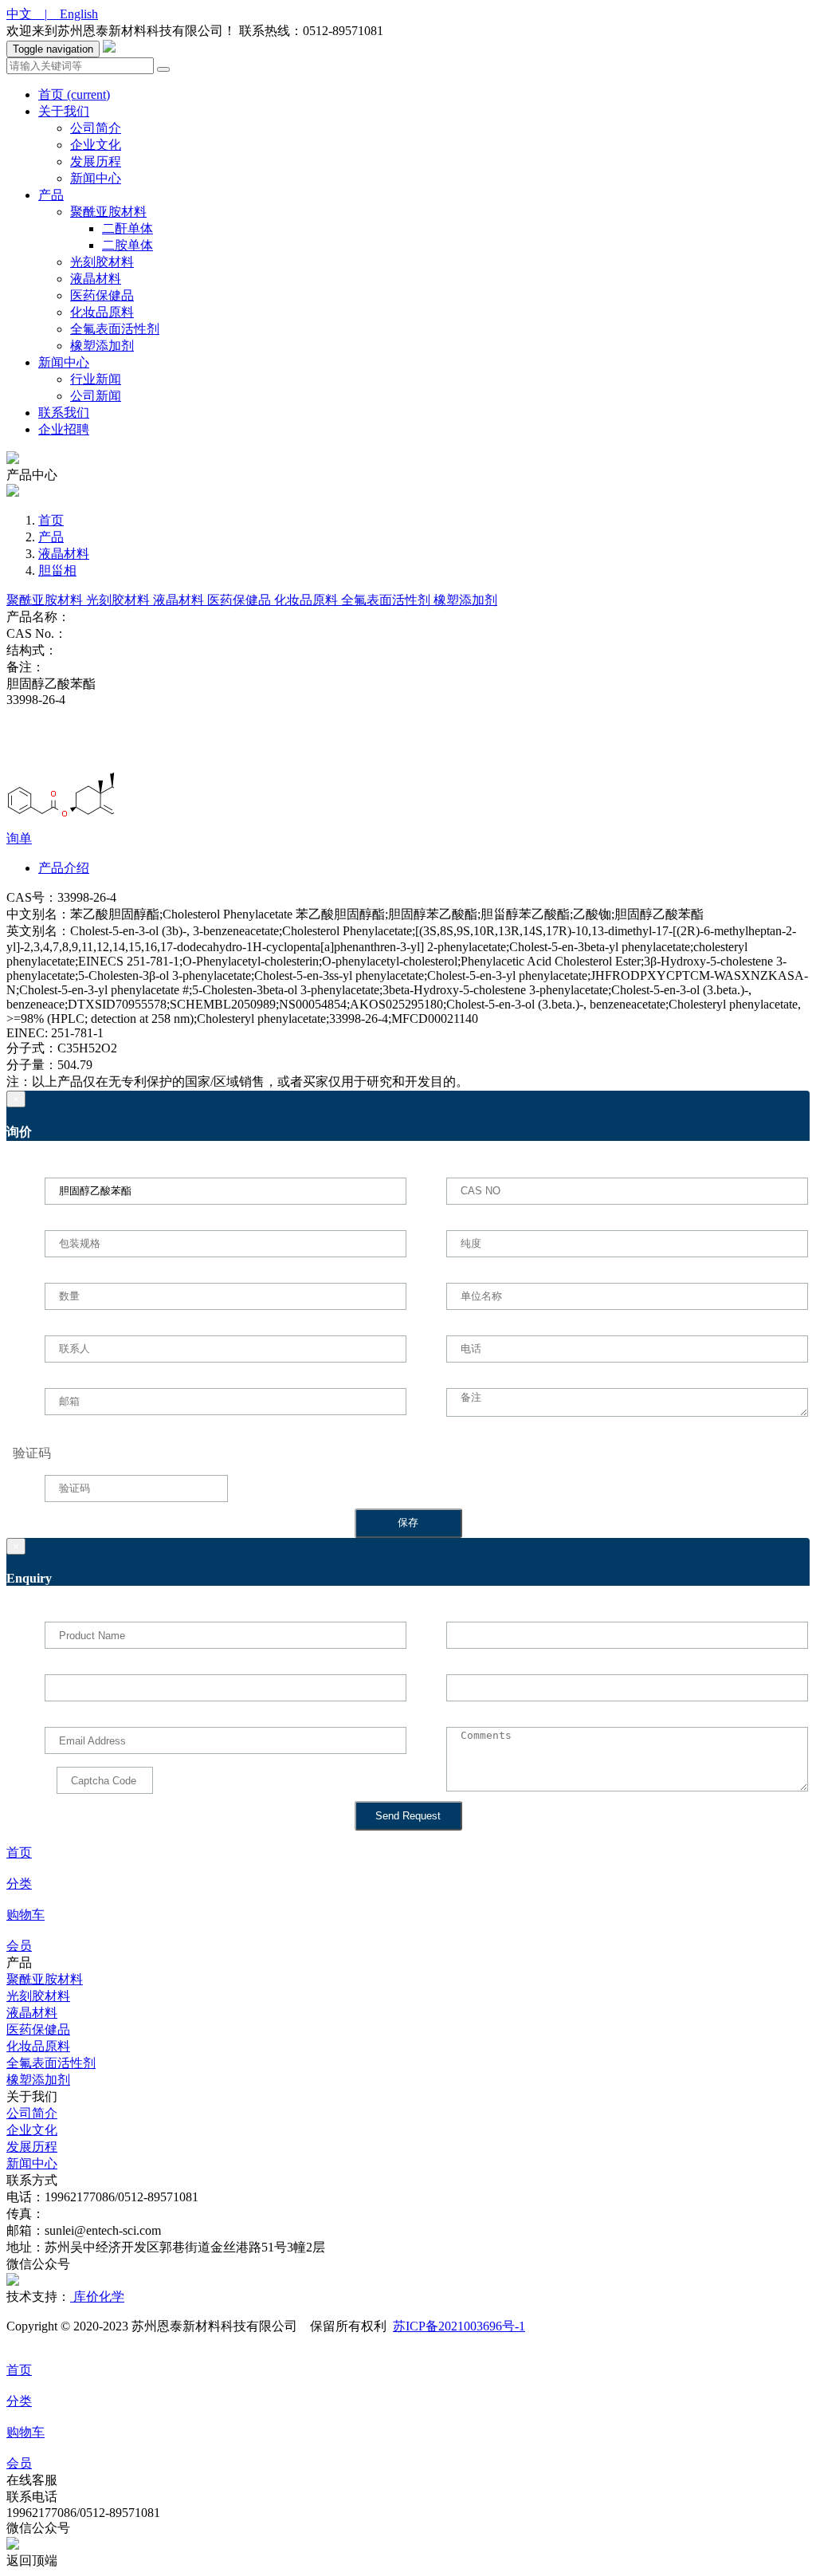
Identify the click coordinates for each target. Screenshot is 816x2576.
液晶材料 (96, 279)
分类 (19, 1884)
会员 (19, 1946)
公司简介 (96, 128)
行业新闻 (96, 379)
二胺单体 (127, 245)
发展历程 (96, 161)
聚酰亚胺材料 (108, 212)
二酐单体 (127, 228)
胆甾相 (57, 570)
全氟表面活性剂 (115, 329)
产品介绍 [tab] (64, 868)
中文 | (27, 14)
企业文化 (96, 145)
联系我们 (64, 413)
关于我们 (64, 111)
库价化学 (97, 2297)
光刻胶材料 (102, 262)
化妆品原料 (102, 312)
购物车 (25, 1915)
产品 (51, 195)
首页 (74, 94)
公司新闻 (96, 396)
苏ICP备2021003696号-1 (459, 2326)
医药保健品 (102, 295)
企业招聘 (64, 429)
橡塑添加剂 (102, 346)
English (73, 14)
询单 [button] (19, 838)
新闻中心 (96, 178)
